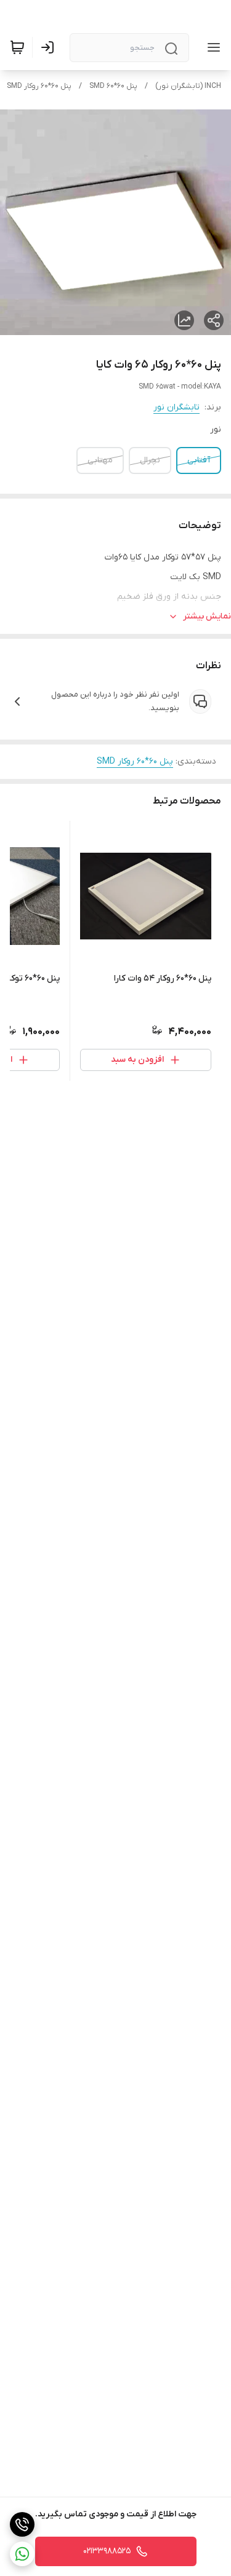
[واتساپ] (22, 2554)
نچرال (150, 460)
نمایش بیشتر (207, 616)
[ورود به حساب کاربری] (50, 47)
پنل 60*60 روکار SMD (39, 86)
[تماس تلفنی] (22, 2524)
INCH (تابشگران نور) (188, 86)
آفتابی (199, 460)
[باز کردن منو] (211, 47)
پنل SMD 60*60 (113, 86)
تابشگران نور (176, 407)
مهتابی (100, 460)
